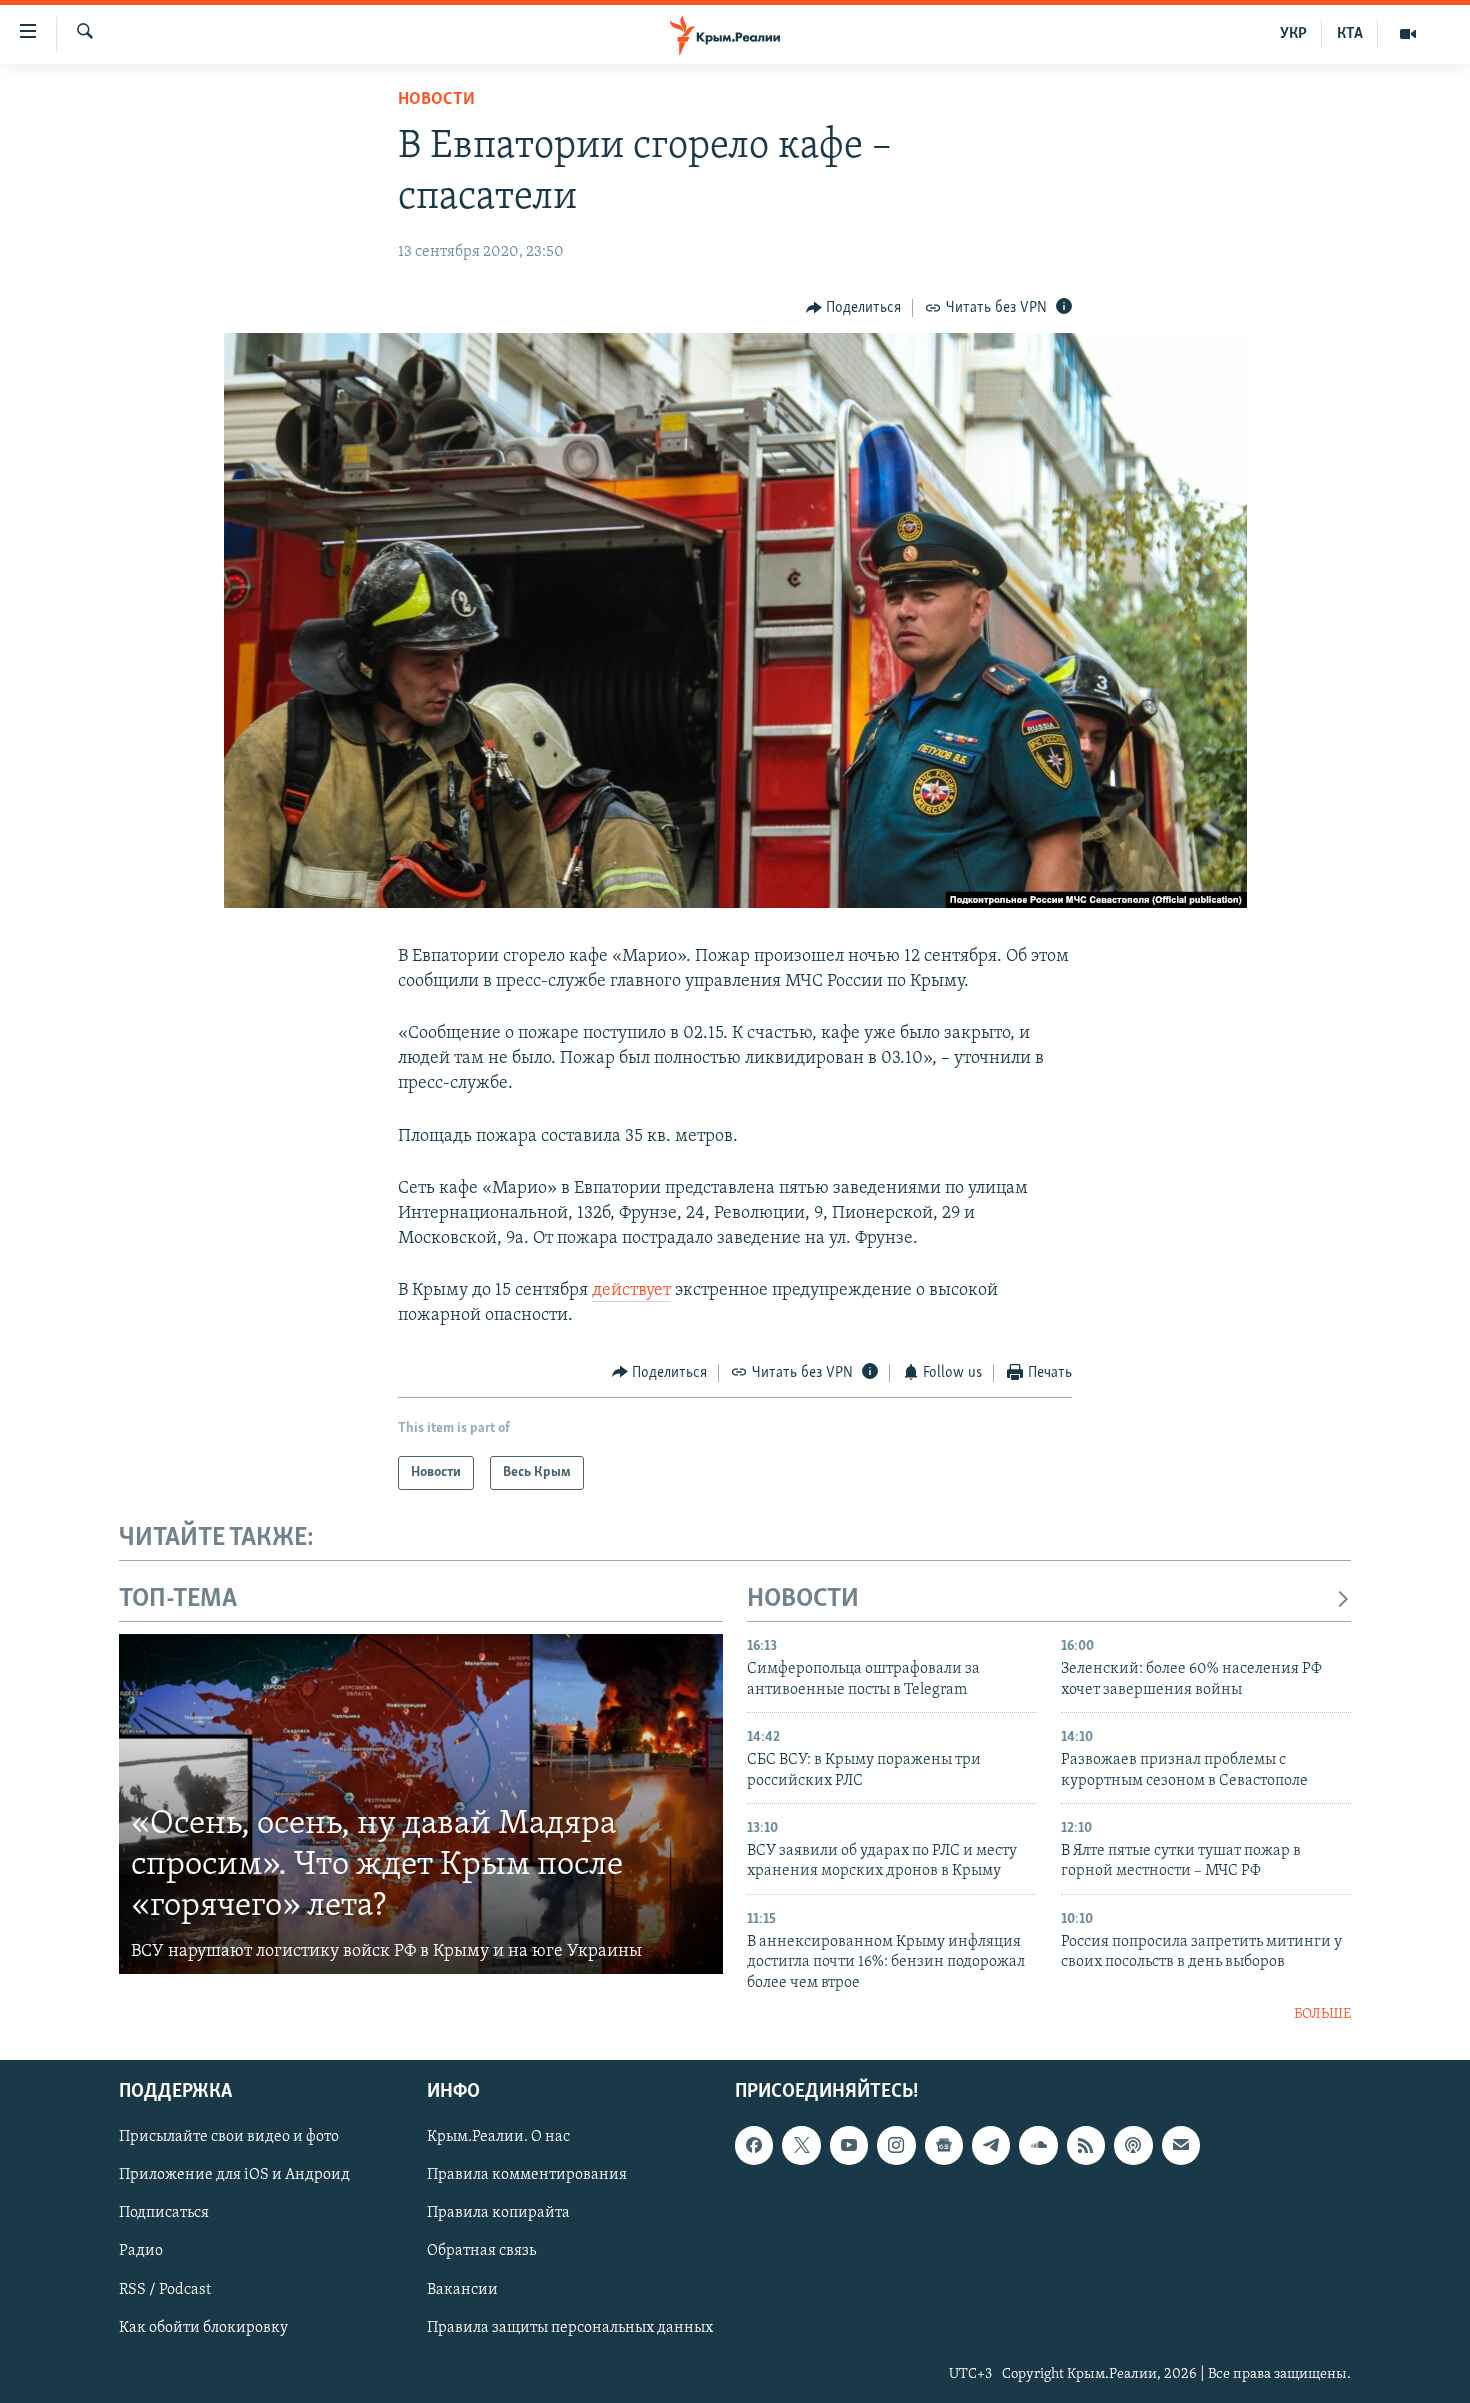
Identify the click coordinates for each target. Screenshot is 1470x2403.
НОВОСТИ (803, 1599)
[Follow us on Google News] (944, 2145)
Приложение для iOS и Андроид (234, 2175)
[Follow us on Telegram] (991, 2145)
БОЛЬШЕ (1322, 2014)
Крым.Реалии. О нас (498, 2137)
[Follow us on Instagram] (896, 2145)
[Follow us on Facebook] (754, 2145)
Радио (141, 2251)
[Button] (854, 308)
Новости (436, 100)
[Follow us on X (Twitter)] (801, 2145)
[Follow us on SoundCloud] (1038, 2145)
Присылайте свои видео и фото (229, 2137)
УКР (1293, 34)
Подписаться (164, 2213)
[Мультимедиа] (1408, 34)
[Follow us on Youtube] (849, 2145)
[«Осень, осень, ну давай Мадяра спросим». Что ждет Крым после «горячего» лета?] (421, 1804)
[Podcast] (1133, 2145)
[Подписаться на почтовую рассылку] (1181, 2145)
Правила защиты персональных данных (570, 2327)
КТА (1350, 34)
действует (631, 1291)
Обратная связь (481, 2251)
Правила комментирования (527, 2175)
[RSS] (1086, 2145)
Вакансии (462, 2289)
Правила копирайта (498, 2213)
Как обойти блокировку (203, 2327)
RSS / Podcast (165, 2289)
